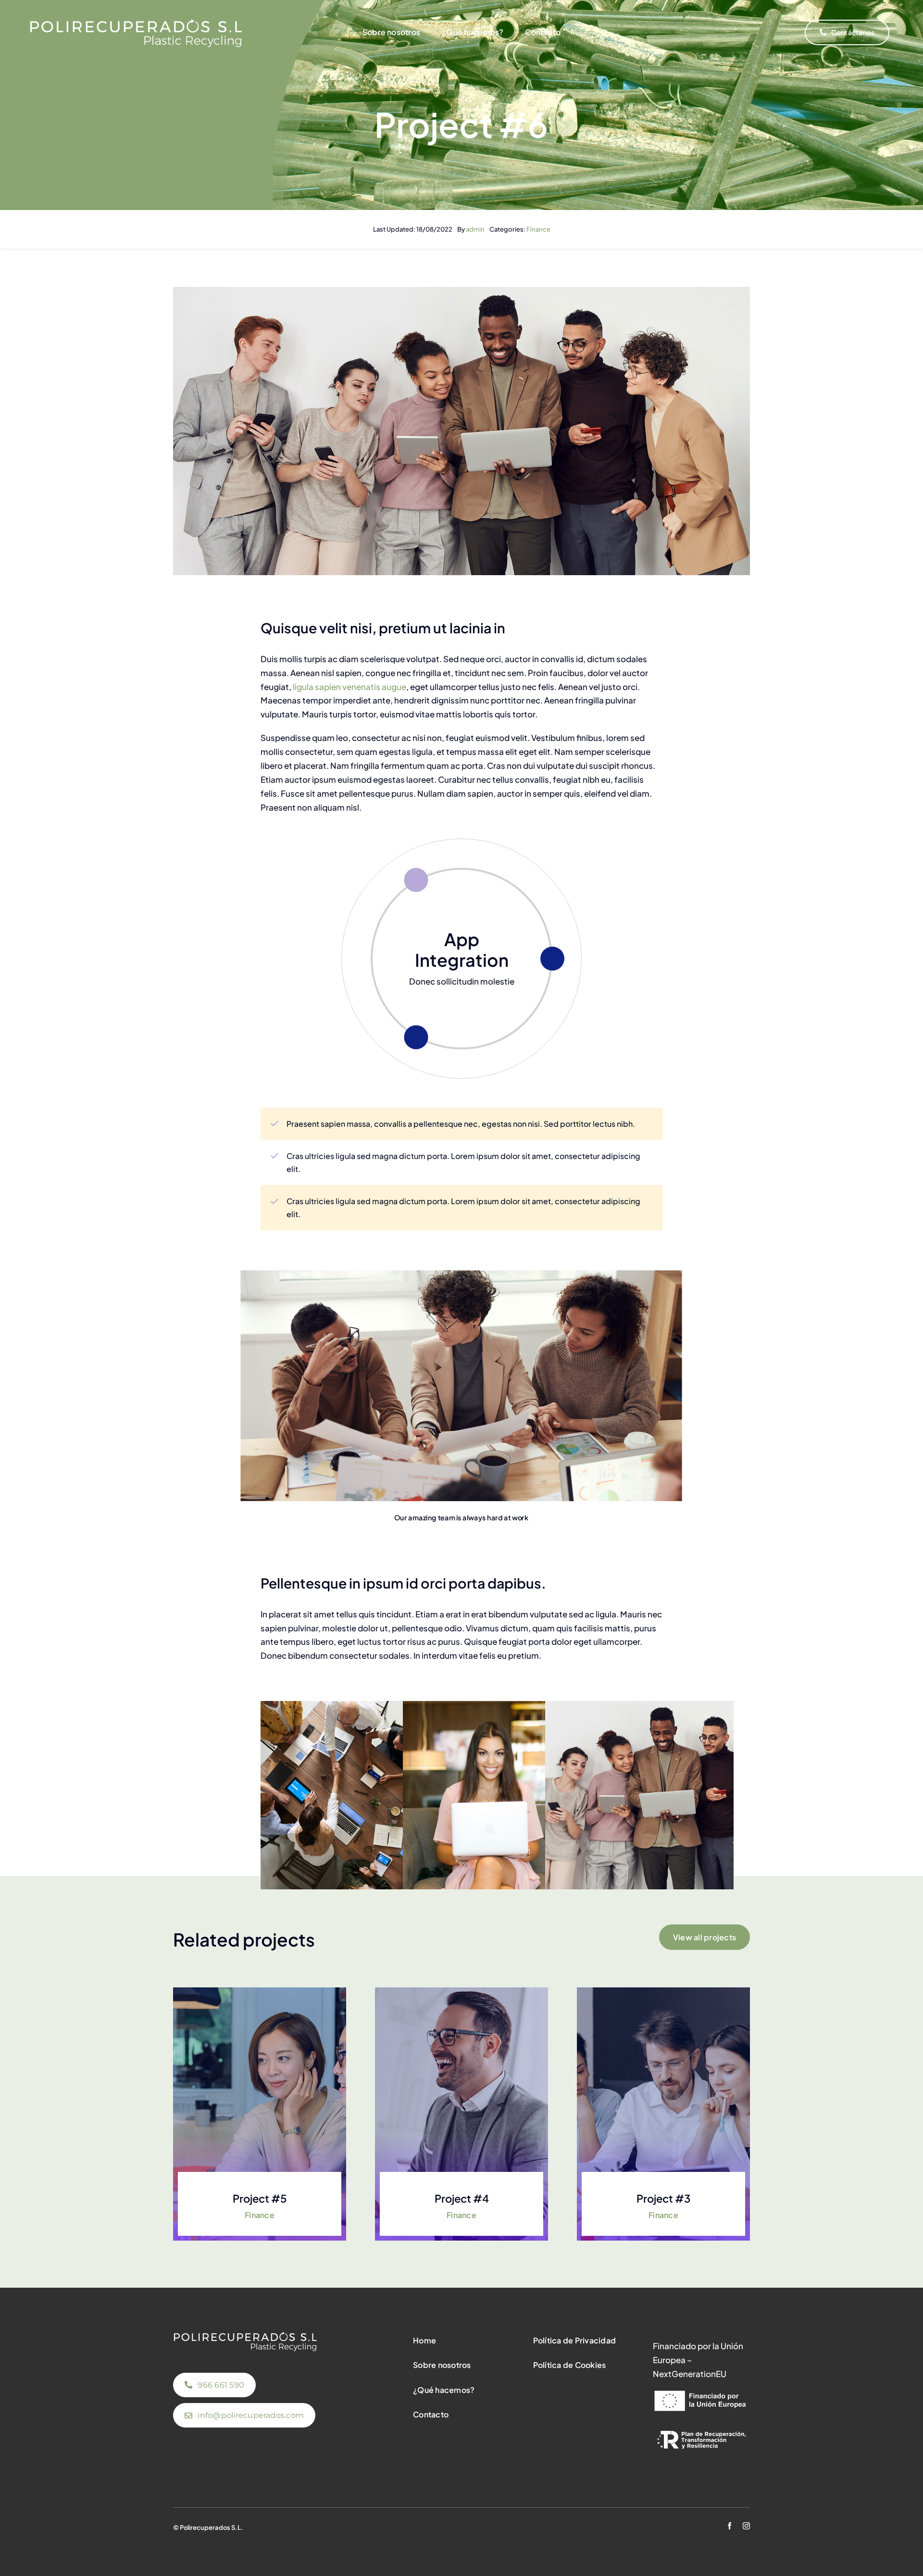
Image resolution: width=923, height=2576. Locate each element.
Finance (538, 229)
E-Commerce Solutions (462, 949)
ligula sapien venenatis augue (349, 687)
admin (475, 229)
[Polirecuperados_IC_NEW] (136, 22)
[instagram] (746, 2526)
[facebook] (730, 2526)
